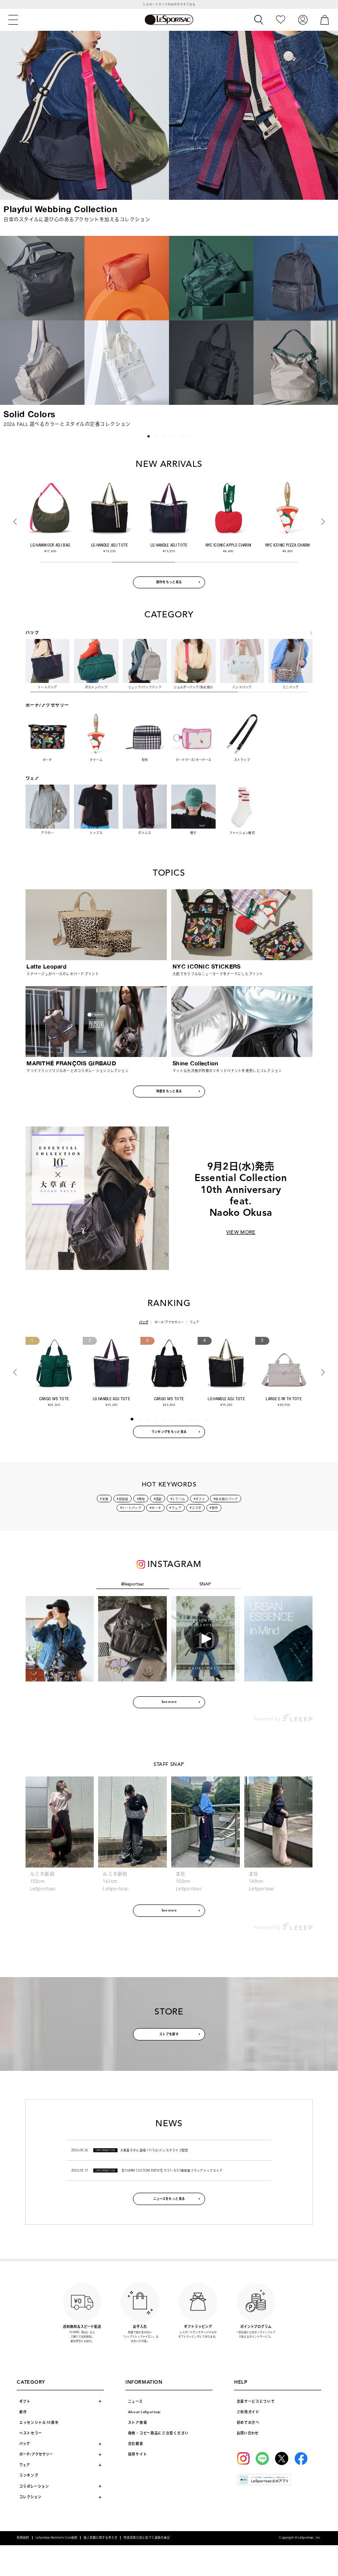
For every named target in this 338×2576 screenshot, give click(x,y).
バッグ (144, 1322)
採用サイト (138, 2454)
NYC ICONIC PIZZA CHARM (228, 545)
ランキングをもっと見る (169, 1432)
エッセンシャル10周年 (39, 2423)
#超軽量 (122, 1499)
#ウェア (175, 1508)
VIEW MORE (241, 1232)
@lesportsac (133, 1584)
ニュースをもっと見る (169, 2199)
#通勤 (158, 1499)
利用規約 (23, 2538)
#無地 (141, 1499)
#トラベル (178, 1499)
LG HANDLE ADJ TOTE (50, 545)
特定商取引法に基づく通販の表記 (147, 2538)
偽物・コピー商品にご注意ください (158, 2433)
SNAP (205, 1584)
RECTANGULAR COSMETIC (288, 545)
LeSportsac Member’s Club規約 (57, 2538)
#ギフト (199, 1499)
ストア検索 (138, 2423)
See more (169, 1702)
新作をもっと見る (169, 582)
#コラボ (195, 1508)
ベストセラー (31, 2433)
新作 (23, 2412)
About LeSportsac (145, 2412)
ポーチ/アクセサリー (169, 1322)
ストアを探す (169, 2034)
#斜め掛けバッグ (226, 1499)
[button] (12, 329)
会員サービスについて (256, 2402)
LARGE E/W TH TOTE (284, 1399)
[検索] (259, 20)
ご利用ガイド (248, 2412)
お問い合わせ (248, 2433)
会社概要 (136, 2444)
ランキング (29, 2475)
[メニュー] (13, 20)
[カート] (325, 20)
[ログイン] (303, 20)
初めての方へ (248, 2423)
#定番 (104, 1499)
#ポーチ (155, 1508)
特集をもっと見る (169, 1091)
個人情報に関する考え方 (101, 2538)
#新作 (214, 1508)
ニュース (136, 2402)
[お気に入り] (281, 20)
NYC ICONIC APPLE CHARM (169, 545)
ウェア (194, 1322)
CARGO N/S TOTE (54, 1399)
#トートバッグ (131, 1508)
